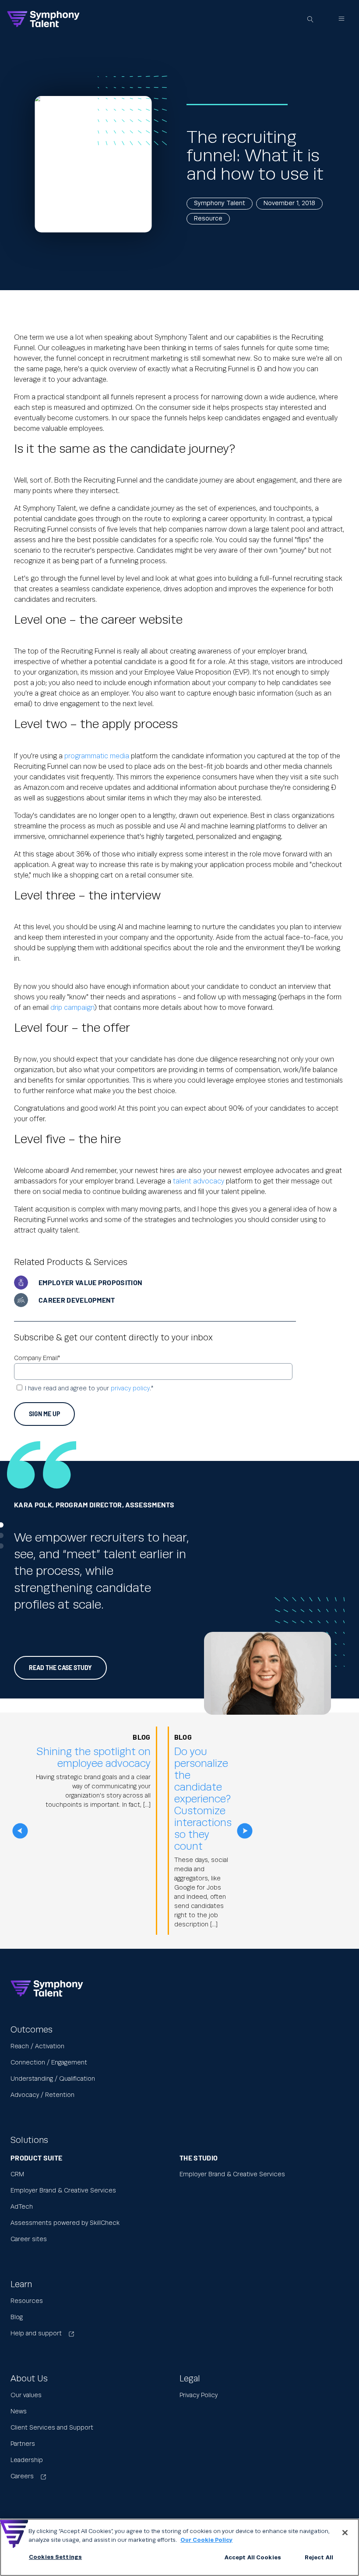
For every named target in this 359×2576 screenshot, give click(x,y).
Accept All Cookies (253, 2558)
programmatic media (97, 756)
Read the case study (60, 1668)
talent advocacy (199, 1181)
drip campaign (72, 1008)
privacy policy (130, 1389)
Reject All (319, 2558)
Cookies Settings (55, 2557)
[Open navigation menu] (341, 19)
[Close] (345, 2533)
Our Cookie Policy (206, 2540)
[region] (179, 2547)
